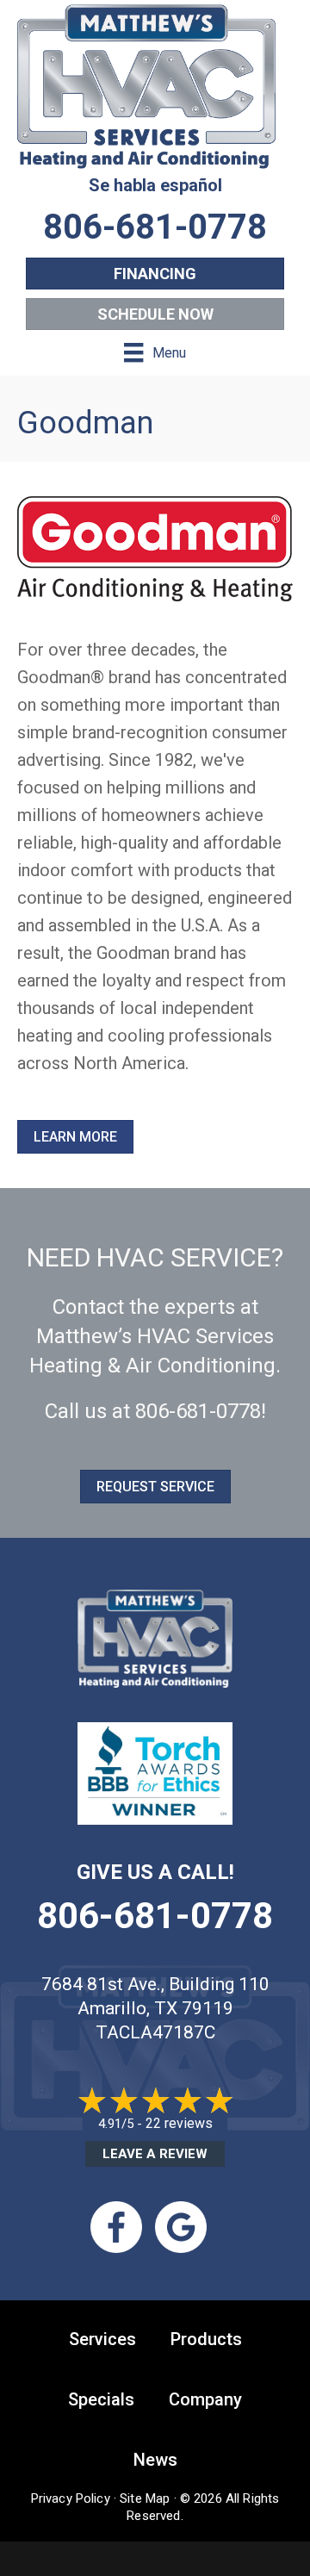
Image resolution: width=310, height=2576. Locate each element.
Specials (101, 2399)
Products (206, 2339)
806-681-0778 (198, 1411)
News (155, 2460)
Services (102, 2339)
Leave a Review (155, 2154)
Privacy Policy (71, 2498)
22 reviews (179, 2123)
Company (205, 2399)
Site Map (145, 2498)
